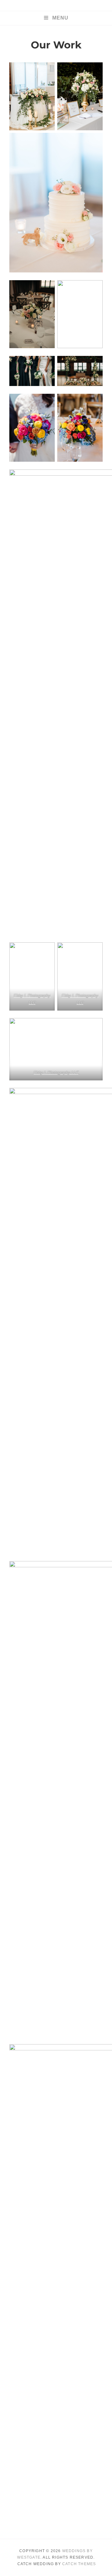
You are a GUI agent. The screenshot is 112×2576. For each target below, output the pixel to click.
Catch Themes (79, 2564)
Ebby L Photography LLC (56, 1073)
